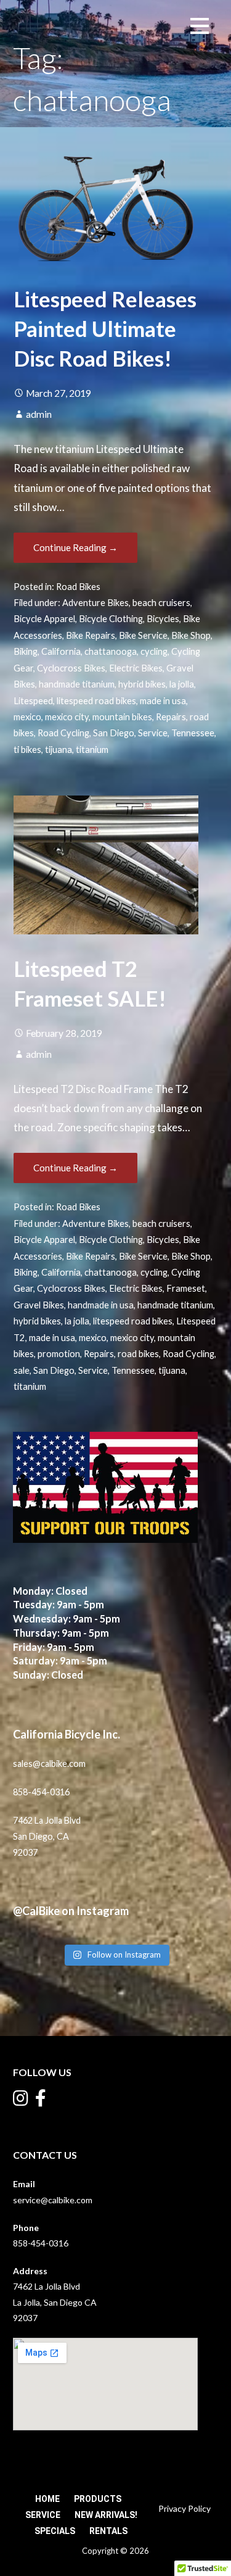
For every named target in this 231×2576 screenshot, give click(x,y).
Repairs (171, 717)
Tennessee (193, 733)
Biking (26, 651)
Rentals (108, 2531)
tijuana (59, 750)
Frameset (186, 1288)
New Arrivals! (106, 2515)
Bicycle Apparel (44, 619)
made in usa (163, 701)
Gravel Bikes (39, 1305)
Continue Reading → (75, 547)
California (61, 651)
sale (22, 1370)
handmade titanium (77, 684)
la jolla (182, 684)
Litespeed (33, 701)
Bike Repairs (91, 635)
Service (153, 733)
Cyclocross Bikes (71, 668)
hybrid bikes (142, 684)
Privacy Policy (184, 2508)
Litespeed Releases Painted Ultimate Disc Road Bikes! (105, 329)
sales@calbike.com (49, 1764)
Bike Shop (191, 635)
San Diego (114, 733)
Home (47, 2499)
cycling (154, 651)
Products (98, 2499)
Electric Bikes (136, 668)
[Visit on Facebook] (41, 2101)
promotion (59, 1354)
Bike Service (143, 635)
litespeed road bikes (96, 701)
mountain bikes (122, 717)
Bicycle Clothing (111, 619)
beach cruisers (161, 603)
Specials (55, 2531)
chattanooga (111, 651)
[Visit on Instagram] (21, 2101)
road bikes (138, 1354)
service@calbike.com (53, 2200)
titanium (92, 750)
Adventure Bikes (95, 603)
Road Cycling (63, 733)
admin (39, 414)
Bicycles (163, 619)
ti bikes (27, 750)
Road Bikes (78, 587)
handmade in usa (101, 1305)
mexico (27, 717)
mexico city (67, 717)
